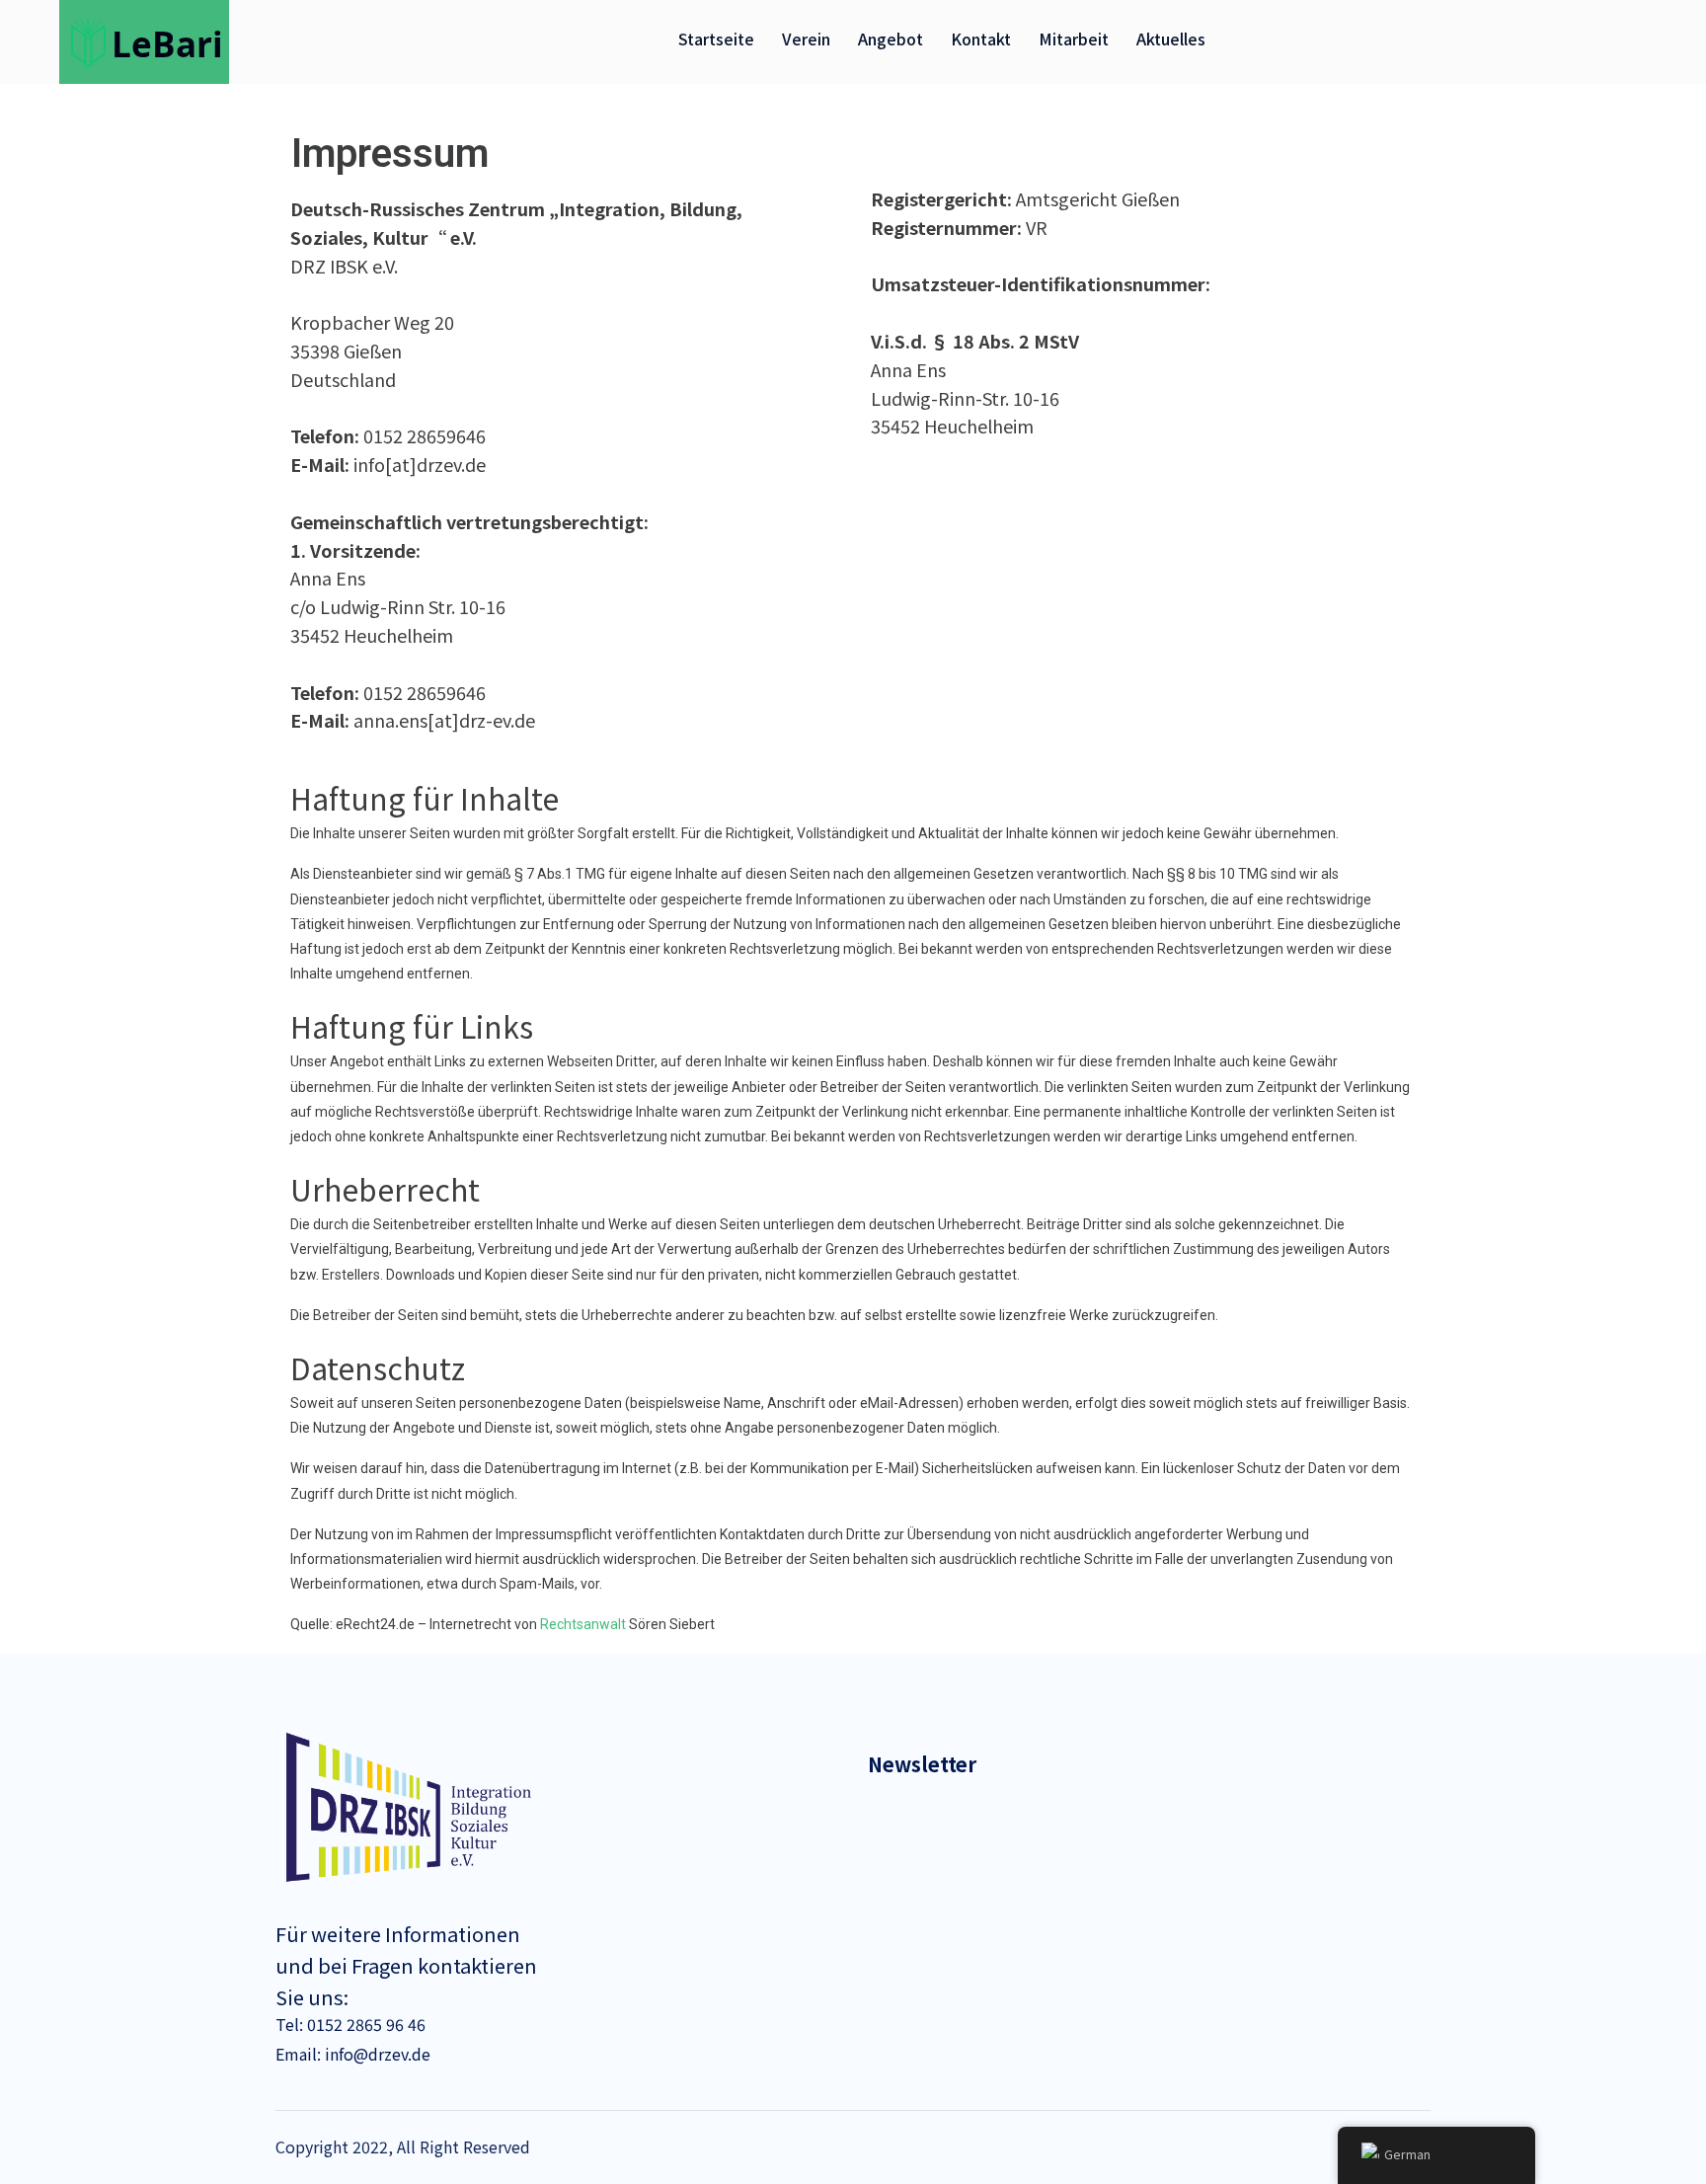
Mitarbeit (1074, 39)
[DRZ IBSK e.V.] (150, 39)
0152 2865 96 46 (364, 2024)
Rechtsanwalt (583, 1624)
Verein (806, 39)
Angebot (891, 39)
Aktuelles (1171, 39)
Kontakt (981, 39)
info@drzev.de (376, 2054)
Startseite (716, 39)
